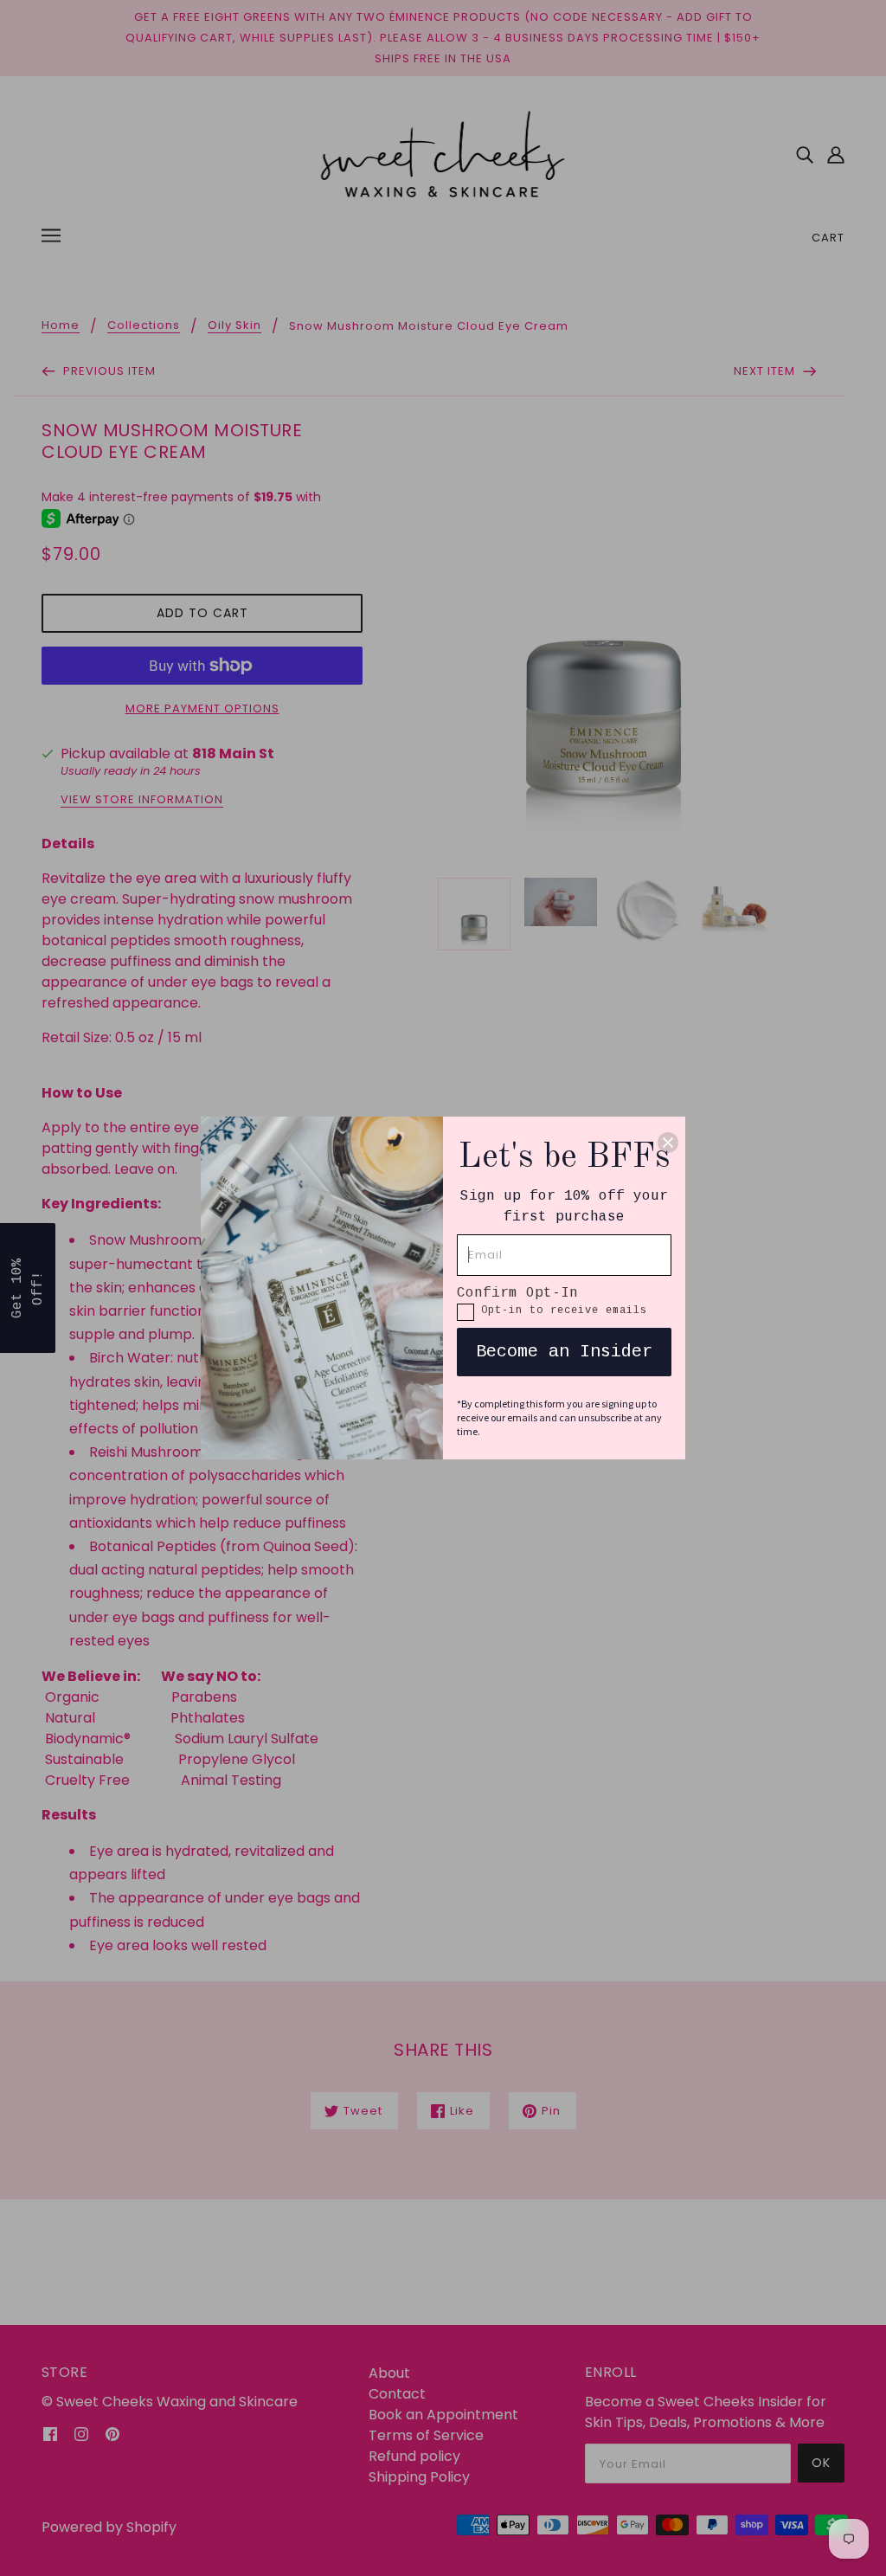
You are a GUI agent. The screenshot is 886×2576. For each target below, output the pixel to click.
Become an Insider (564, 1352)
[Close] (668, 1143)
